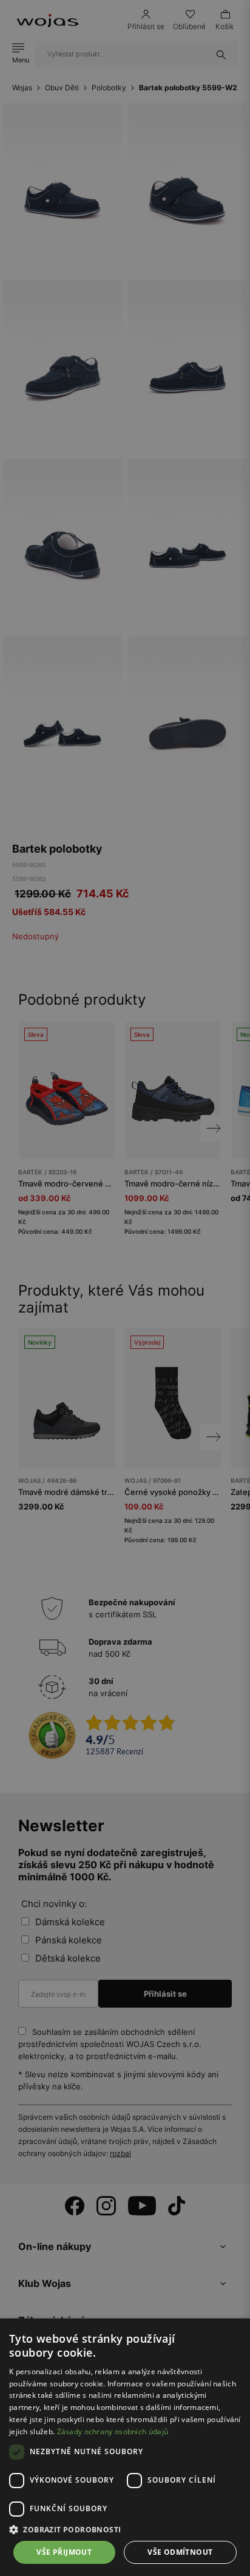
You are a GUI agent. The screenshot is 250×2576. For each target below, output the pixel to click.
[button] (125, 2530)
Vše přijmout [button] (64, 2552)
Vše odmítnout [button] (180, 2552)
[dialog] (125, 1288)
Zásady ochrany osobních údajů (113, 2431)
